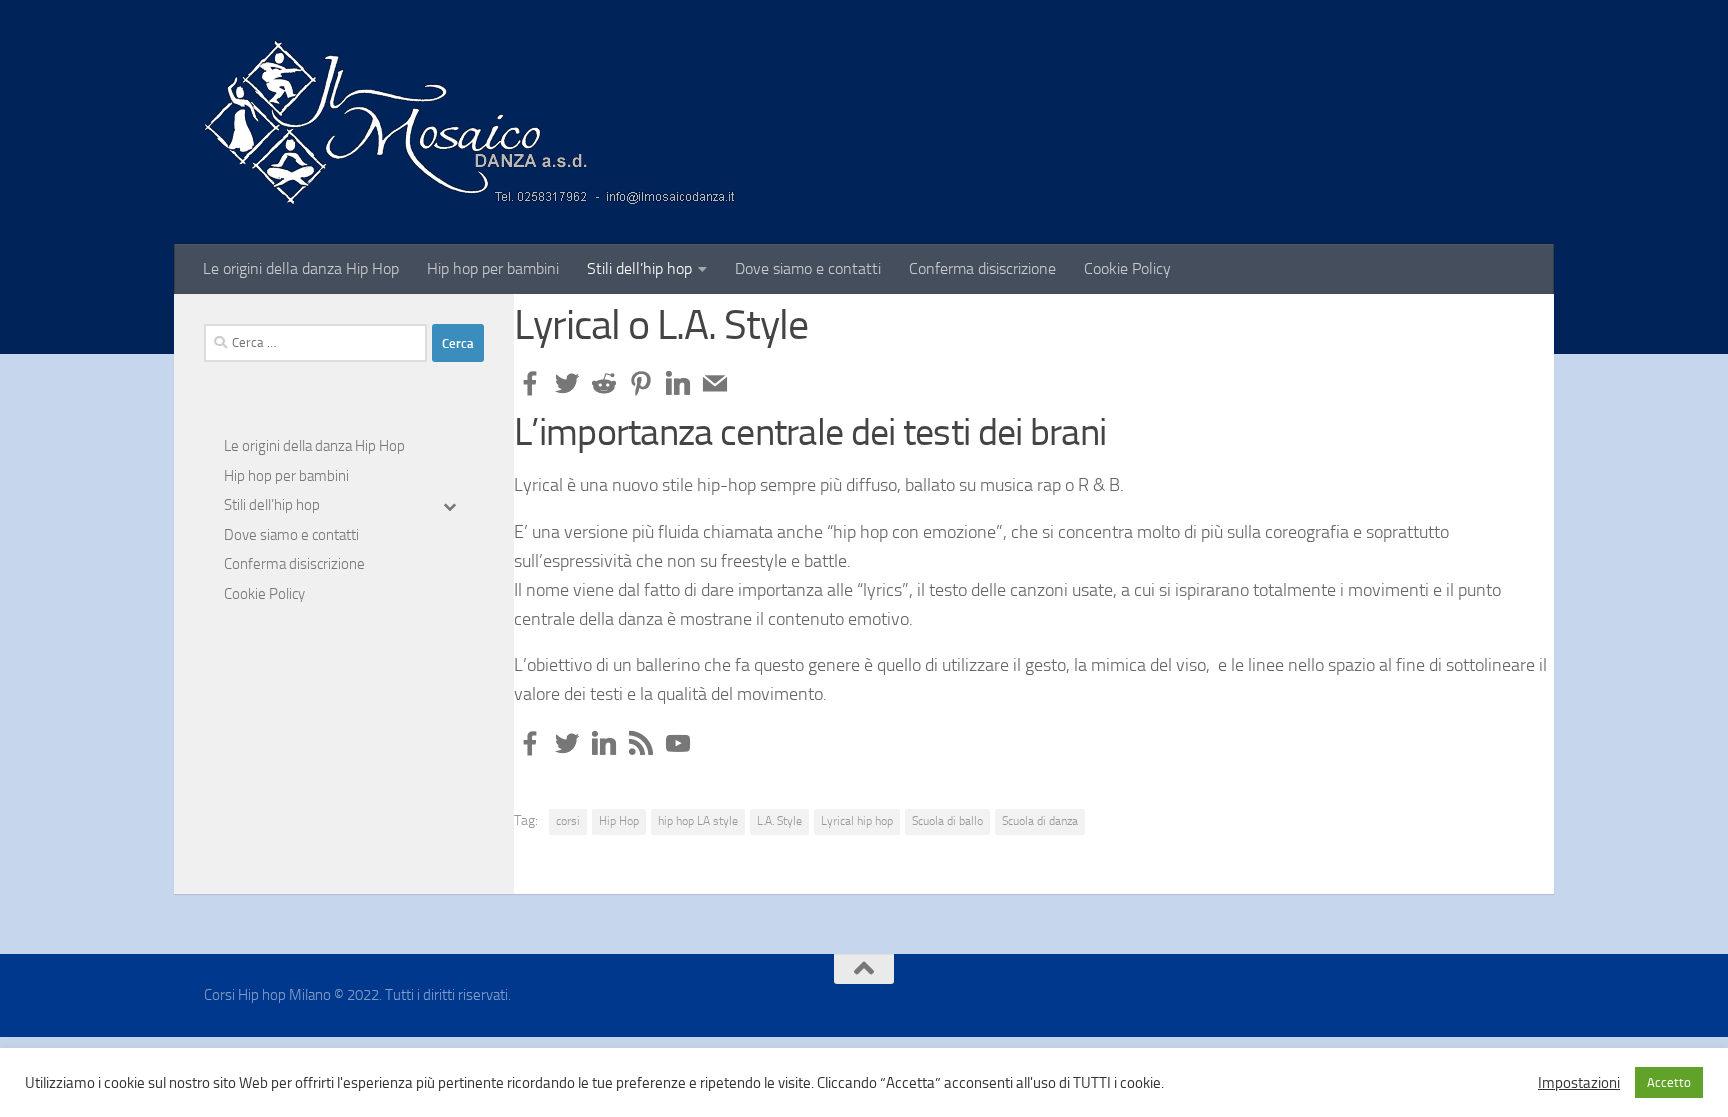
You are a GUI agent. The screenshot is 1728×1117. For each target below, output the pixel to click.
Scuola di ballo (947, 821)
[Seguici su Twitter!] (567, 743)
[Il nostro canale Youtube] (678, 743)
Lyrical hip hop (857, 821)
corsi (568, 821)
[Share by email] (715, 383)
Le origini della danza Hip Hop (301, 268)
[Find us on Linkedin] (604, 743)
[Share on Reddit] (604, 383)
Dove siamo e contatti (808, 268)
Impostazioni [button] (1579, 1083)
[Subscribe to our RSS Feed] (641, 743)
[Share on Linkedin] (678, 383)
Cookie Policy (1127, 268)
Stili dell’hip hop (639, 268)
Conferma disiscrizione (982, 268)
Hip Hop (619, 821)
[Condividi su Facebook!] (530, 383)
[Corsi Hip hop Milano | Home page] (469, 122)
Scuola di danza (1040, 821)
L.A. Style (779, 821)
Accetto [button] (1669, 1082)
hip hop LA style (698, 821)
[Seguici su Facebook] (530, 743)
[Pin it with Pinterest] (641, 383)
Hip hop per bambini (493, 268)
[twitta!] (567, 383)
